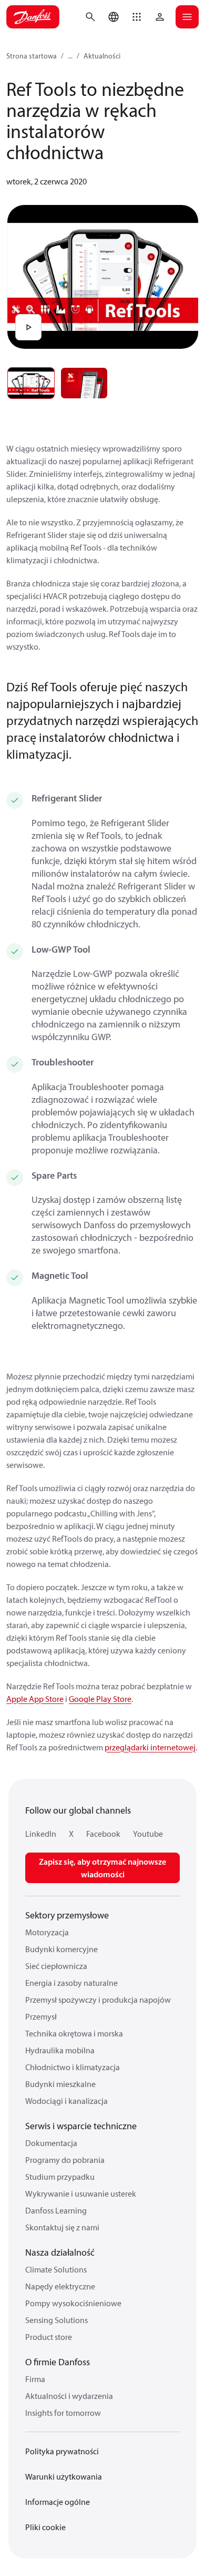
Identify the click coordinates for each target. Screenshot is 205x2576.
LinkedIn (41, 1834)
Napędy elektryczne (60, 2286)
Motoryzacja (47, 1932)
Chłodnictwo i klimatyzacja (73, 2067)
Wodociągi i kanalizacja (66, 2101)
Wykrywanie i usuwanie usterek (81, 2193)
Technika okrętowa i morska (74, 2033)
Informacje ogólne (58, 2502)
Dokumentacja (51, 2143)
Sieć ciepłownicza (56, 1966)
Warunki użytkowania (64, 2476)
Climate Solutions (56, 2269)
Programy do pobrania (65, 2160)
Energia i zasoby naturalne (71, 1983)
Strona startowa (32, 56)
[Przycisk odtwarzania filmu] (28, 327)
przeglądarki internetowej (150, 1747)
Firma (35, 2379)
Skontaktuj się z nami (62, 2227)
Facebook (103, 1834)
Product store (49, 2337)
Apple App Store (35, 1699)
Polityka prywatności (62, 2451)
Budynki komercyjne (61, 1949)
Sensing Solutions (57, 2320)
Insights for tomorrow (63, 2413)
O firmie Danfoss (58, 2362)
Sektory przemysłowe (67, 1915)
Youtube (148, 1834)
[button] (137, 17)
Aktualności (102, 56)
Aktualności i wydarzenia (69, 2396)
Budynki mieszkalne (60, 2084)
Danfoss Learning (56, 2210)
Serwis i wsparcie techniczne (81, 2126)
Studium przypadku (60, 2177)
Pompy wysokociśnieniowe (73, 2303)
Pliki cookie (45, 2527)
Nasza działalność (60, 2252)
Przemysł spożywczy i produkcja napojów (98, 2000)
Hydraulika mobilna (60, 2050)
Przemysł (41, 2016)
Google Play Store (100, 1699)
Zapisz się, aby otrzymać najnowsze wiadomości (102, 1868)
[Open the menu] (187, 17)
